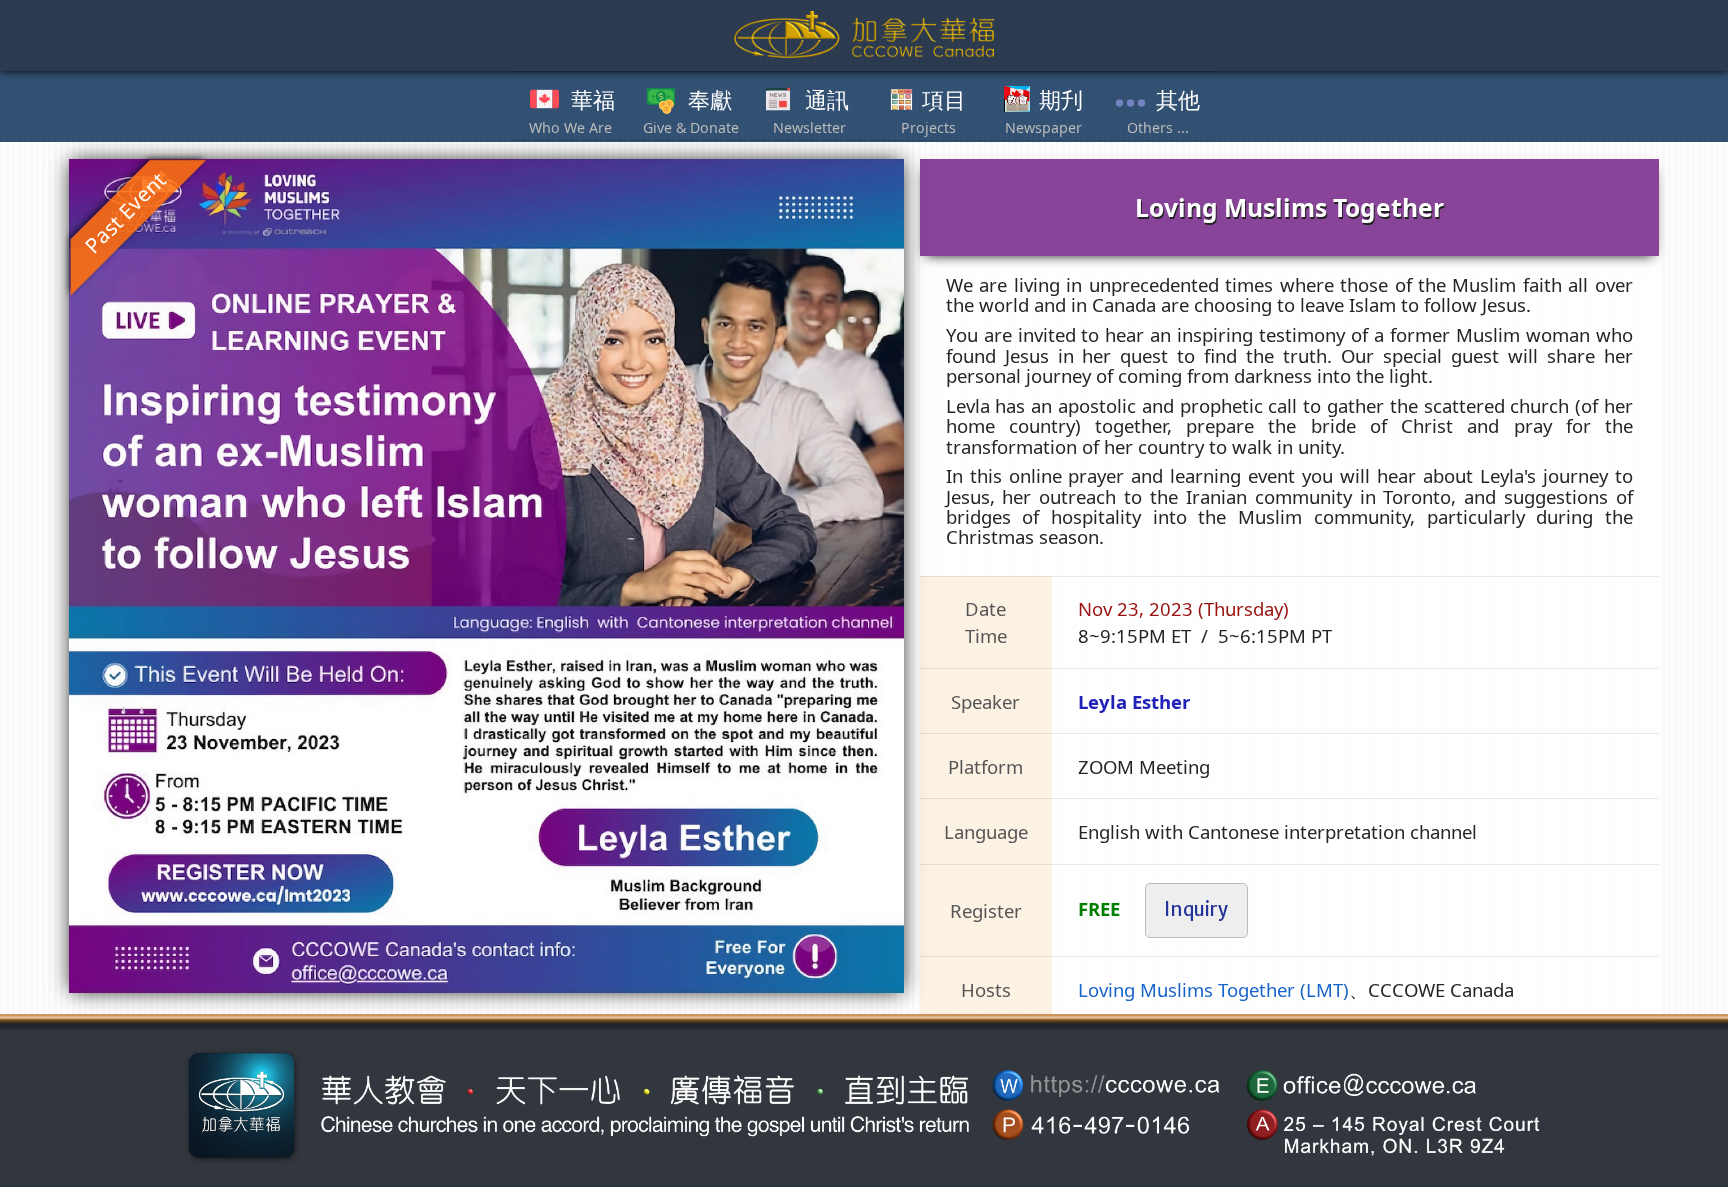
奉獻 (710, 101)
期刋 (1061, 101)
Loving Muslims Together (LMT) (1213, 989)
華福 (593, 101)
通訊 (827, 101)
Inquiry (1196, 909)
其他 (1178, 101)
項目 (944, 101)
